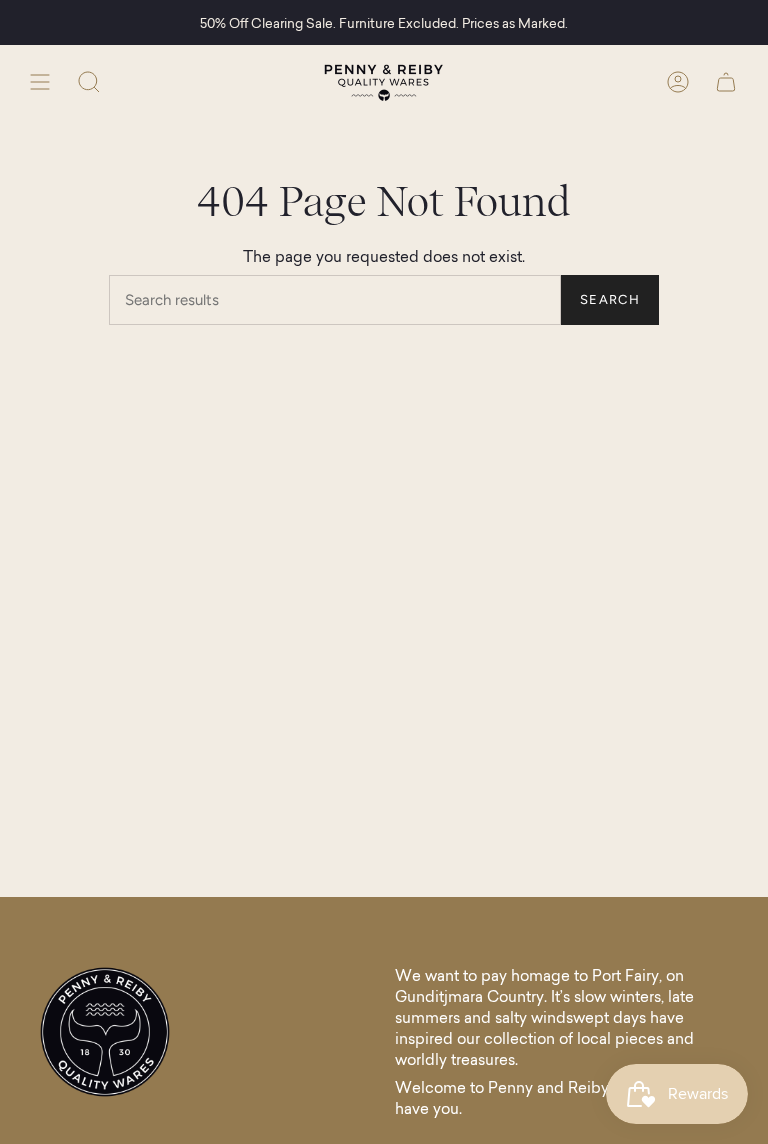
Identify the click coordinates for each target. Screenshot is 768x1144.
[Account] (678, 81)
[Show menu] (40, 81)
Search (610, 299)
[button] (89, 81)
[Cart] (726, 81)
